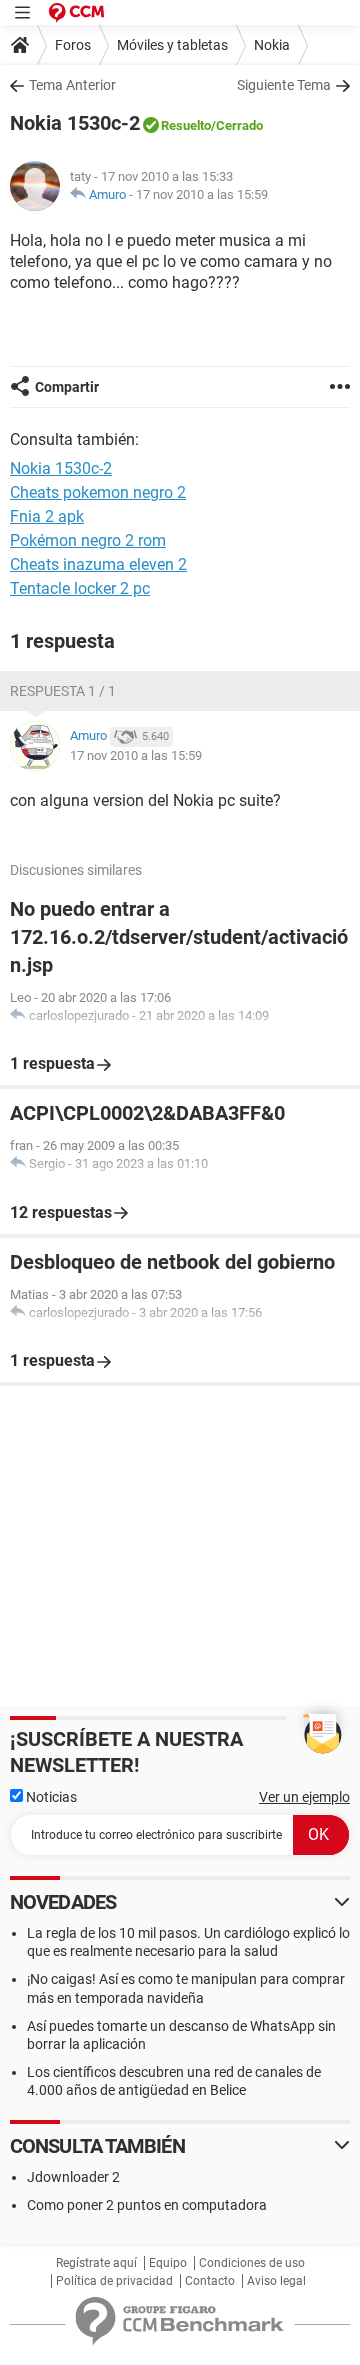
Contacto (210, 2281)
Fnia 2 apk (47, 516)
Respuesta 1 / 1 (63, 691)
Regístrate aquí (96, 2263)
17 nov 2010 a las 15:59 (202, 194)
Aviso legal (276, 2281)
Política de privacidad (114, 2281)
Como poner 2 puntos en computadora (147, 2205)
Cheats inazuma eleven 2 (98, 564)
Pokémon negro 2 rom (88, 540)
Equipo (168, 2263)
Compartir (67, 387)
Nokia (272, 45)
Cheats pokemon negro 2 (98, 492)
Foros (73, 45)
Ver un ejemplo (304, 1797)
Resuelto (186, 125)
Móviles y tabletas (172, 45)
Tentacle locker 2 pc (80, 588)
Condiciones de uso (252, 2263)
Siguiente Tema (284, 85)
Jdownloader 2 (73, 2177)
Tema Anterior (72, 85)
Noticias (50, 1797)
